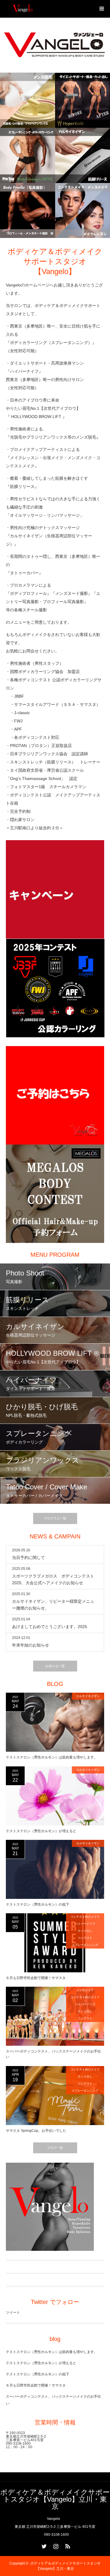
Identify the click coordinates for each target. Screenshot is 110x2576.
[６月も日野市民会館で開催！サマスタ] (55, 1943)
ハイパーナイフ (85, 1924)
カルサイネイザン (88, 1696)
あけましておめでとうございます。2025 (50, 1627)
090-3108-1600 (18, 2444)
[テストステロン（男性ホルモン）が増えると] (55, 1796)
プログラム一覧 (55, 1518)
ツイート (13, 2312)
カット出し (85, 1931)
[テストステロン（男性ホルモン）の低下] (55, 1869)
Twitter (43, 2545)
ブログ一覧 (55, 2148)
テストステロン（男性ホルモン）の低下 (38, 1904)
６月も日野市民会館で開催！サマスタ (36, 1978)
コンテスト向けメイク (85, 1917)
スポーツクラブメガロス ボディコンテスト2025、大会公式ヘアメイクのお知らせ (53, 1579)
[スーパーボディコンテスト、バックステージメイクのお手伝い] (55, 2016)
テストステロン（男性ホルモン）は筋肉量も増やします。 (52, 1757)
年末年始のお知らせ (31, 1645)
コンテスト (85, 1938)
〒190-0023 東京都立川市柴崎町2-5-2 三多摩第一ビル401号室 (26, 2436)
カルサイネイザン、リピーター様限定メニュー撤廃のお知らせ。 (53, 1605)
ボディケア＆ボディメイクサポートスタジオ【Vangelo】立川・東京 (55, 2499)
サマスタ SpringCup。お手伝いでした (36, 2131)
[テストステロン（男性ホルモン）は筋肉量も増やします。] (55, 1722)
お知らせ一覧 (55, 1666)
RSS (67, 2545)
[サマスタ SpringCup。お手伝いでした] (55, 2096)
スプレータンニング (85, 1945)
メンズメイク (85, 1990)
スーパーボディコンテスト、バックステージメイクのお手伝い (53, 2054)
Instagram (55, 2545)
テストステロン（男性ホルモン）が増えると (41, 1831)
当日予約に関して (28, 1558)
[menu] (101, 9)
